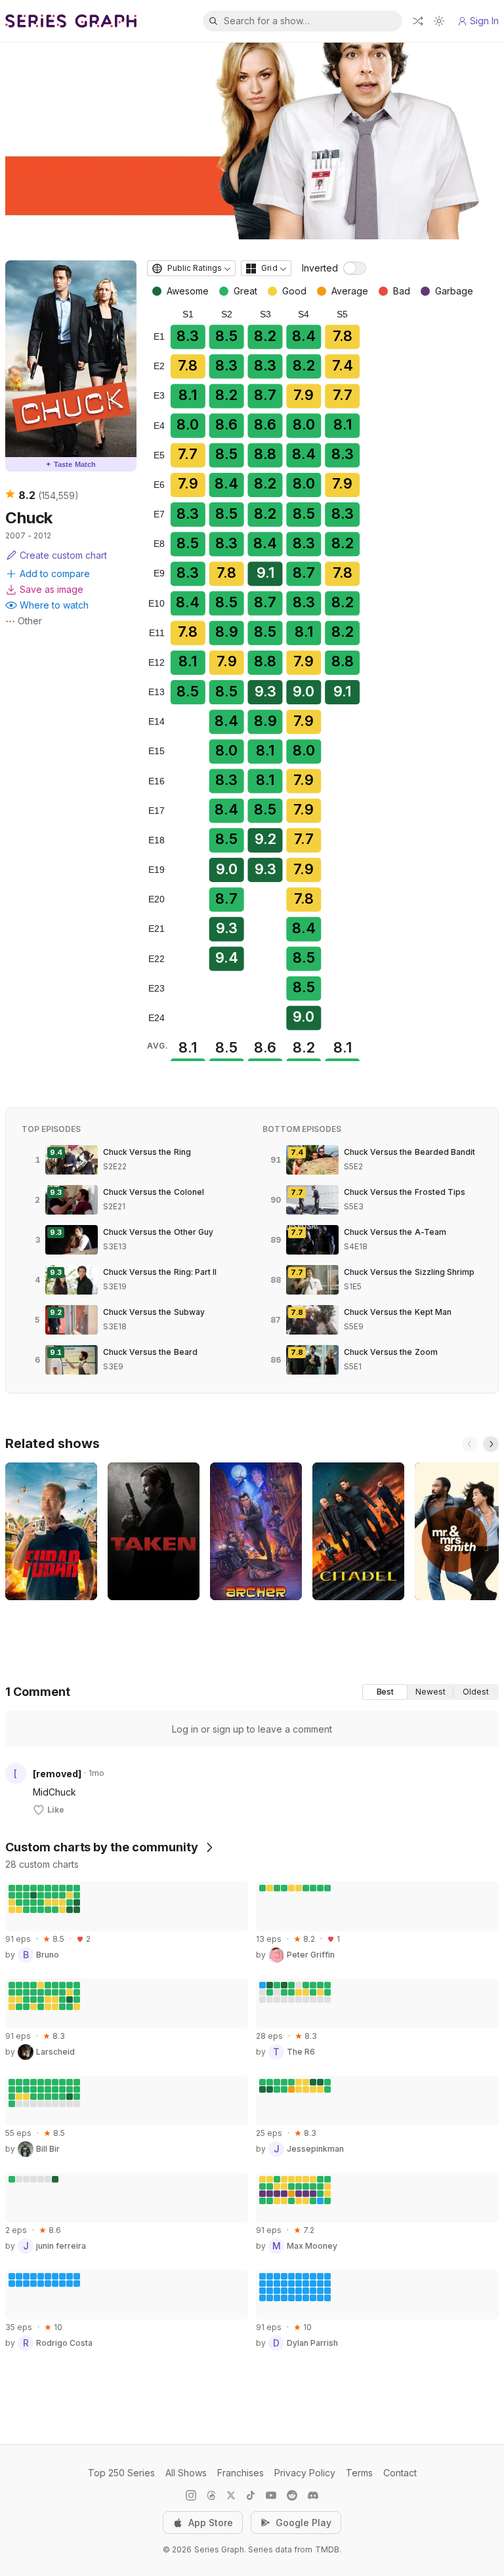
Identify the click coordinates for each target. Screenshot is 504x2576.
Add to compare (55, 574)
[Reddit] (292, 2495)
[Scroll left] (470, 1444)
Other (30, 621)
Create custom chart (63, 555)
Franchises (241, 2473)
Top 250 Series (121, 2473)
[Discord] (313, 2495)
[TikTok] (251, 2495)
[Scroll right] (491, 1444)
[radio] (385, 1692)
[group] (430, 1692)
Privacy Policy (305, 2473)
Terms (359, 2473)
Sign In (484, 21)
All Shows (186, 2473)
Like (56, 1810)
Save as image (52, 589)
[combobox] (191, 268)
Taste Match (71, 464)
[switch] (355, 268)
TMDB (327, 2549)
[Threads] (211, 2495)
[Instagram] (191, 2495)
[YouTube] (271, 2495)
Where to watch (54, 605)
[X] (231, 2495)
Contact (400, 2473)
